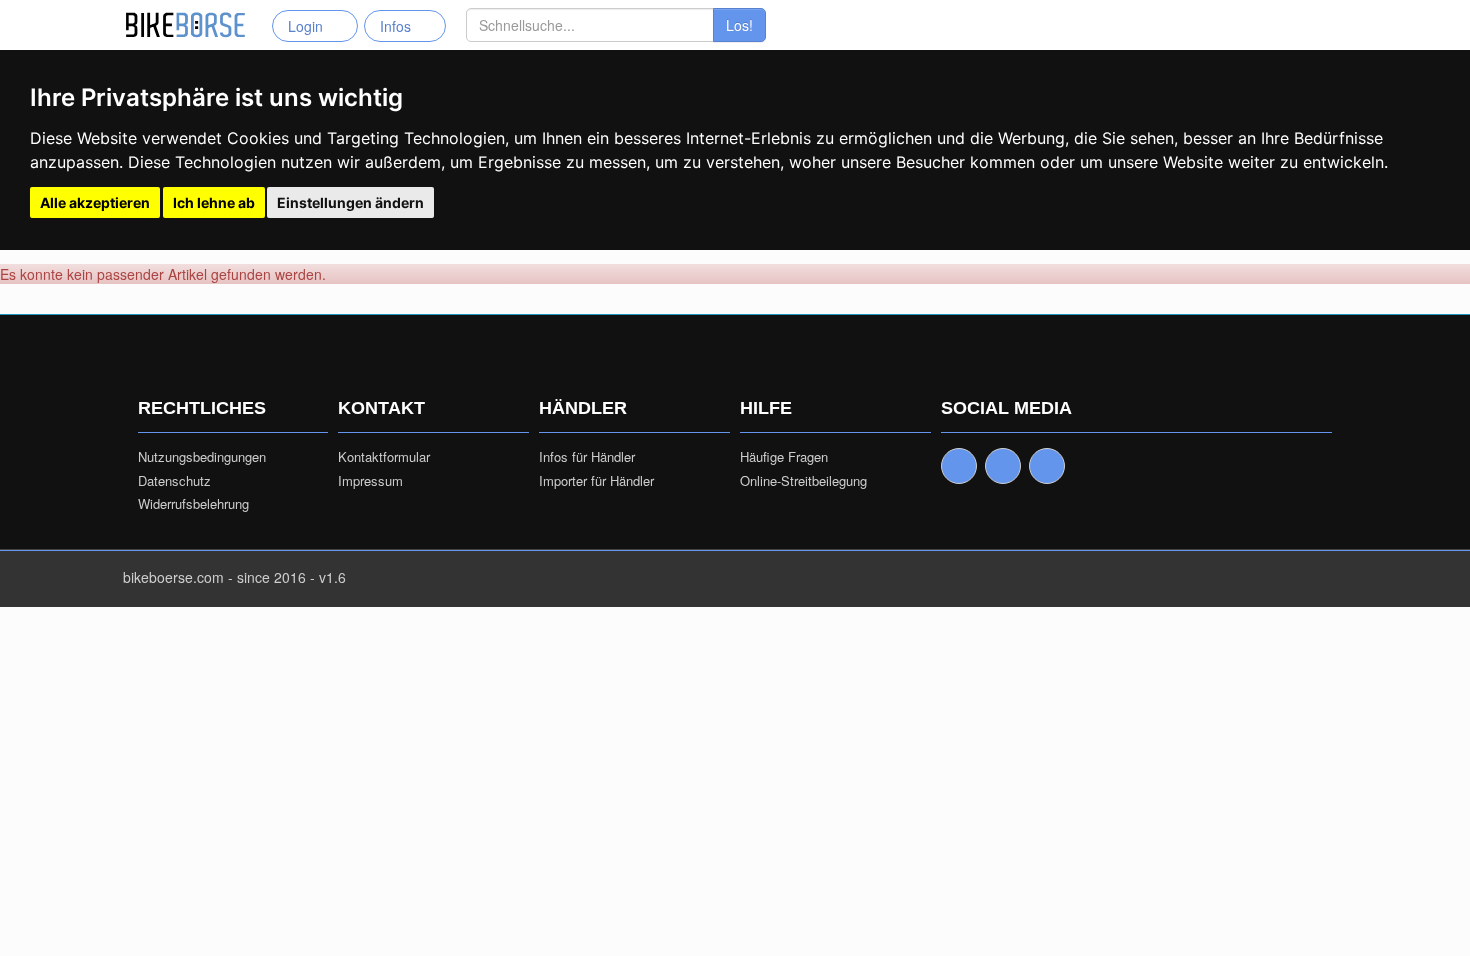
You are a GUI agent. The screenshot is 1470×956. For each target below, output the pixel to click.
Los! (739, 25)
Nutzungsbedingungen (202, 457)
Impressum (370, 481)
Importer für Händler (596, 481)
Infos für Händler (587, 457)
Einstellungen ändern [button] (350, 202)
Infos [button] (399, 26)
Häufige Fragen (784, 457)
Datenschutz (174, 481)
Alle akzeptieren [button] (95, 202)
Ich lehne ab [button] (214, 202)
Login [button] (309, 26)
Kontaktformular (384, 457)
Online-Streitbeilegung (803, 481)
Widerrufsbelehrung (193, 504)
